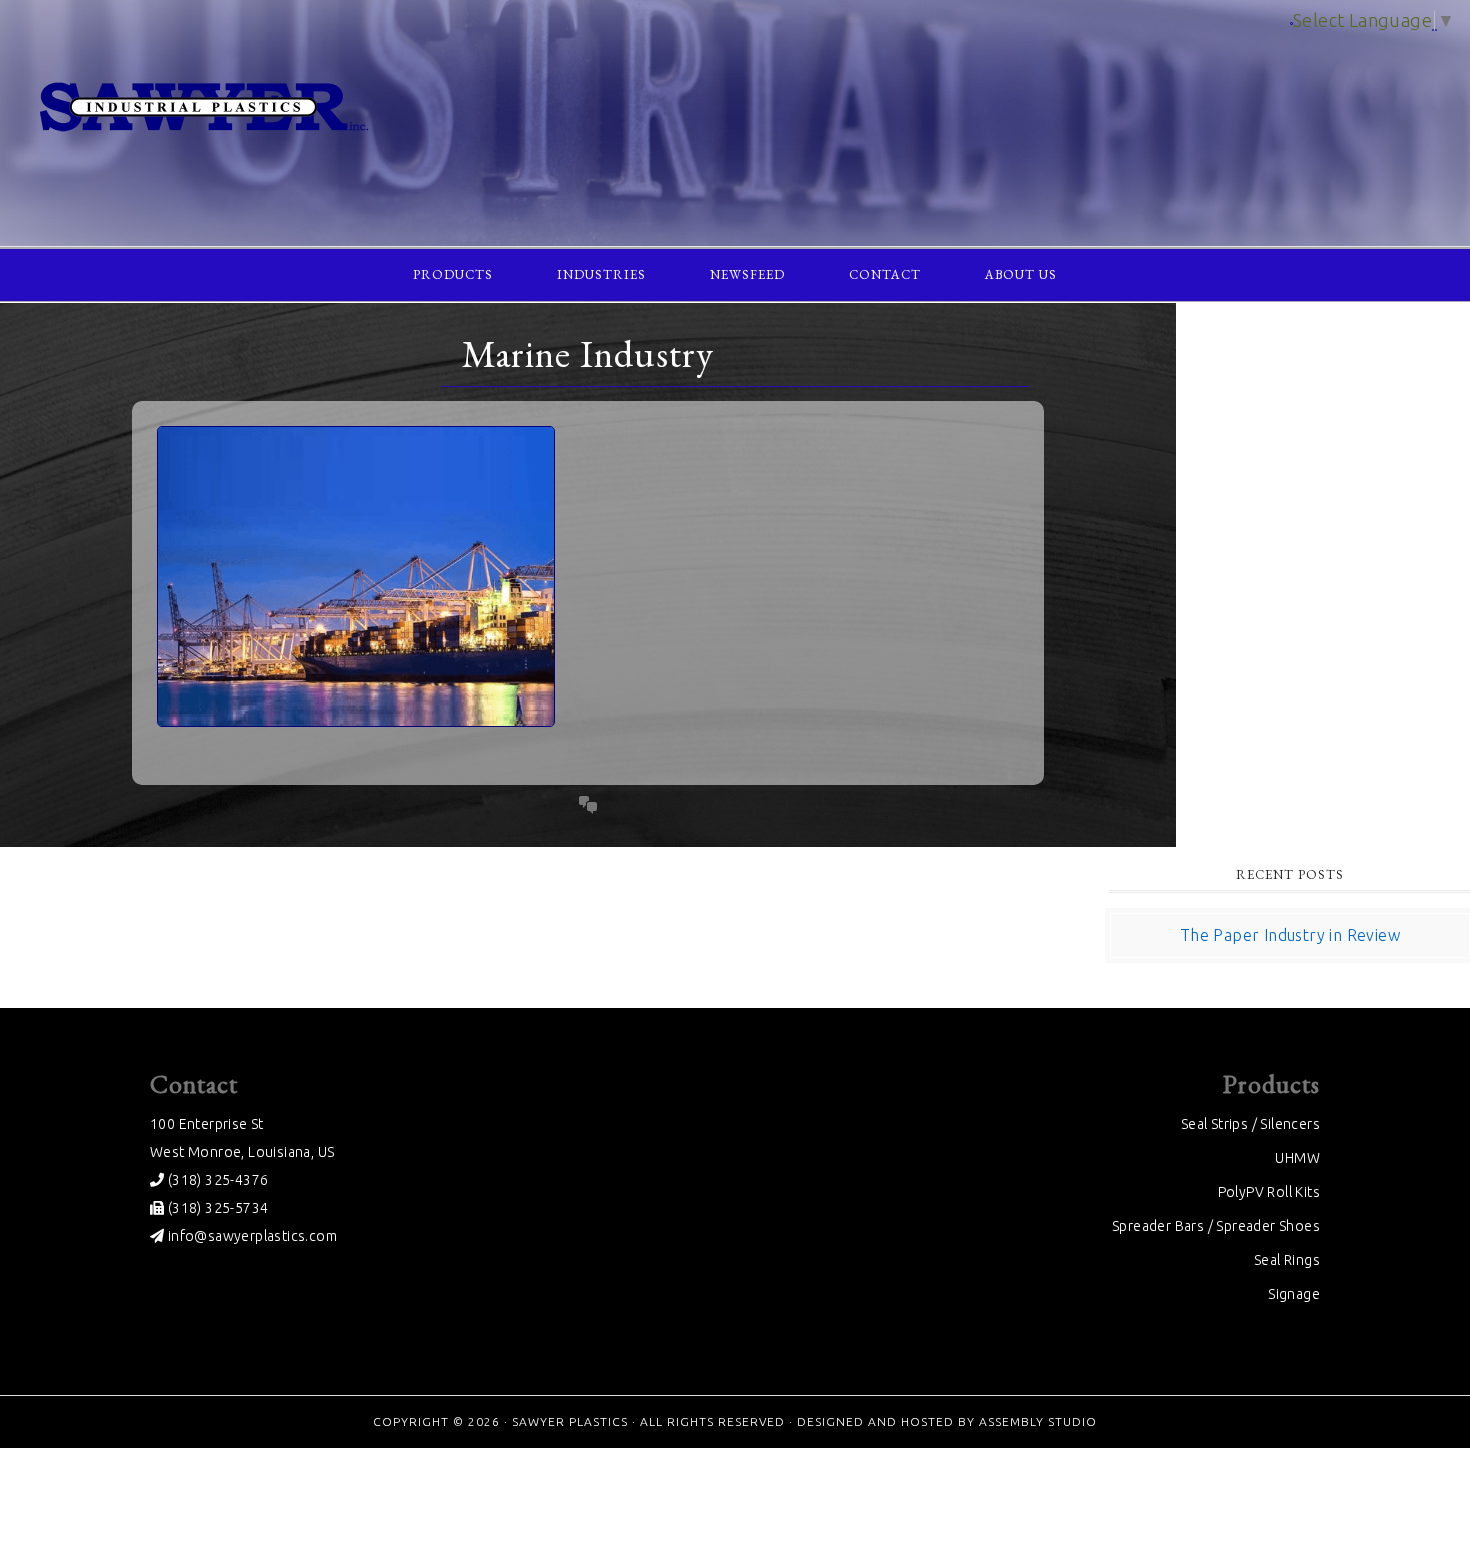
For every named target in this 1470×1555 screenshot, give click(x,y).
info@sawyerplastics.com (250, 1236)
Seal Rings (1287, 1260)
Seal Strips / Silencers (1250, 1124)
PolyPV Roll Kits (1269, 1192)
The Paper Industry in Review (1290, 935)
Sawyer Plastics (735, 108)
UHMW (1297, 1158)
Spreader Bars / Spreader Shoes (1216, 1226)
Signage (1294, 1294)
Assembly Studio (1038, 1421)
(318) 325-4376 (216, 1180)
